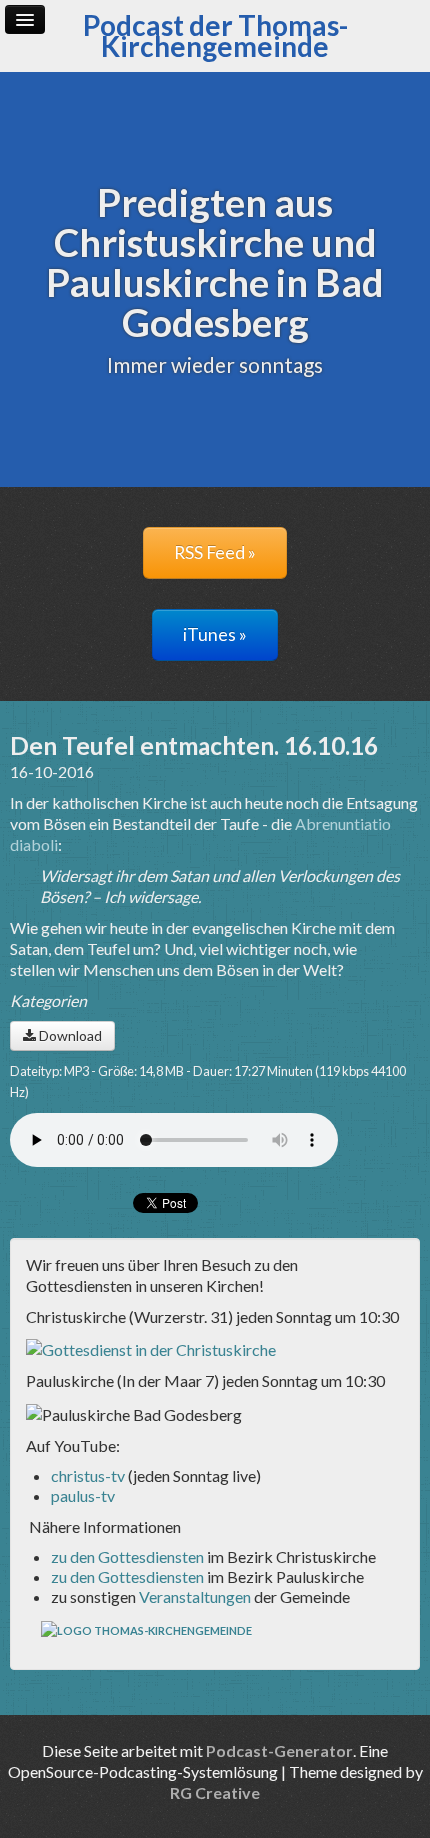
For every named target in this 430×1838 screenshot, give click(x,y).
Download (69, 1035)
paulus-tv (83, 1495)
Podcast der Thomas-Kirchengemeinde (215, 35)
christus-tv (88, 1475)
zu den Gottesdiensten (127, 1556)
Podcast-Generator (279, 1750)
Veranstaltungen (195, 1596)
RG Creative (215, 1792)
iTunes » (215, 634)
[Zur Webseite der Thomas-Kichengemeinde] (147, 1629)
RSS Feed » (215, 552)
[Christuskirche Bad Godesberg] (151, 1347)
